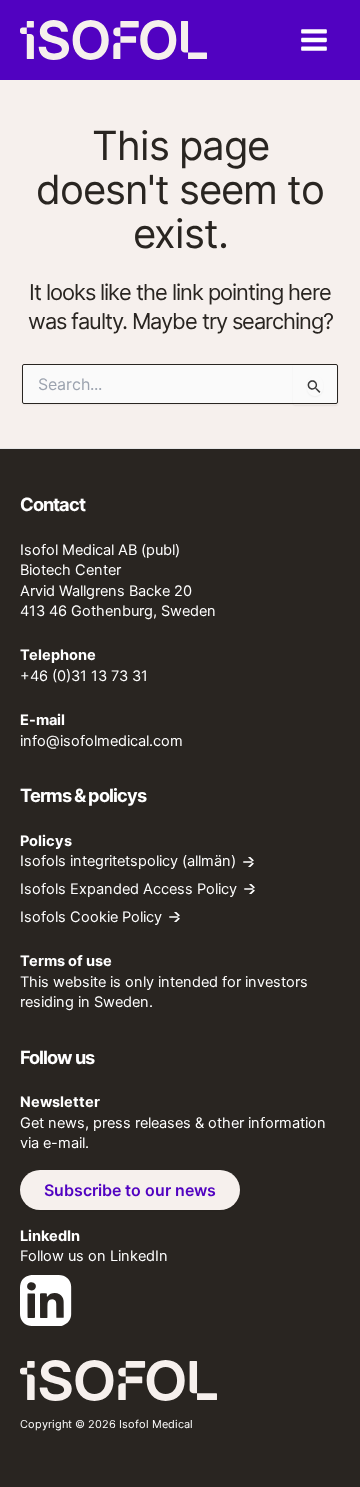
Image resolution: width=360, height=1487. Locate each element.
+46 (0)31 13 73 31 (84, 676)
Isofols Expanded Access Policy (128, 889)
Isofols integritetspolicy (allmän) (128, 861)
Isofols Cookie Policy (91, 917)
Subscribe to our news (130, 1190)
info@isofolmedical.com (101, 741)
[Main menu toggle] (314, 40)
